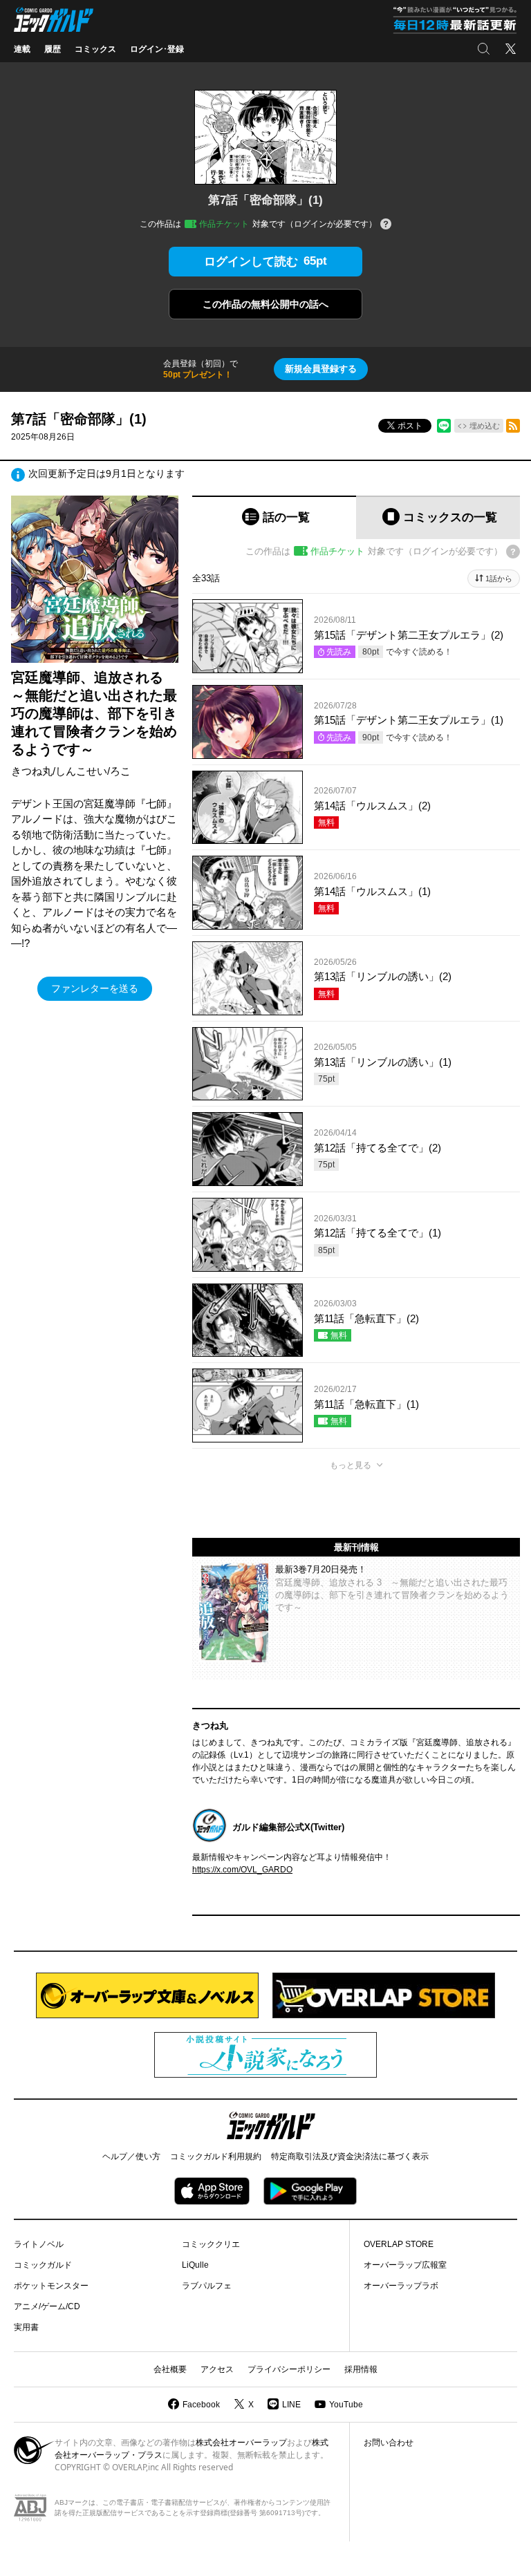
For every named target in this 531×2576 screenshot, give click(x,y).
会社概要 (170, 2369)
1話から (499, 579)
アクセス (217, 2369)
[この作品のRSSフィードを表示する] (513, 426)
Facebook (201, 2405)
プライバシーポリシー (289, 2369)
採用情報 (361, 2369)
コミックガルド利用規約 (216, 2156)
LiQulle (195, 2265)
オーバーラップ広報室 (405, 2265)
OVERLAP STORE (399, 2244)
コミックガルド (43, 2265)
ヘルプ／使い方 (131, 2156)
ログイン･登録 (157, 49)
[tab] (274, 517)
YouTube (346, 2405)
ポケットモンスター (51, 2286)
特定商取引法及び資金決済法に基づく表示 (350, 2156)
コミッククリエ (211, 2244)
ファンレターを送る (95, 988)
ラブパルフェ (207, 2286)
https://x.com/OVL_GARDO (242, 1870)
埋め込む (485, 426)
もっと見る (351, 1465)
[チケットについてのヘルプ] (386, 225)
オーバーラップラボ (401, 2286)
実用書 (26, 2327)
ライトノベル (39, 2244)
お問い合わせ (389, 2443)
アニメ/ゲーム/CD (47, 2306)
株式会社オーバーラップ (241, 2443)
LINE (291, 2405)
